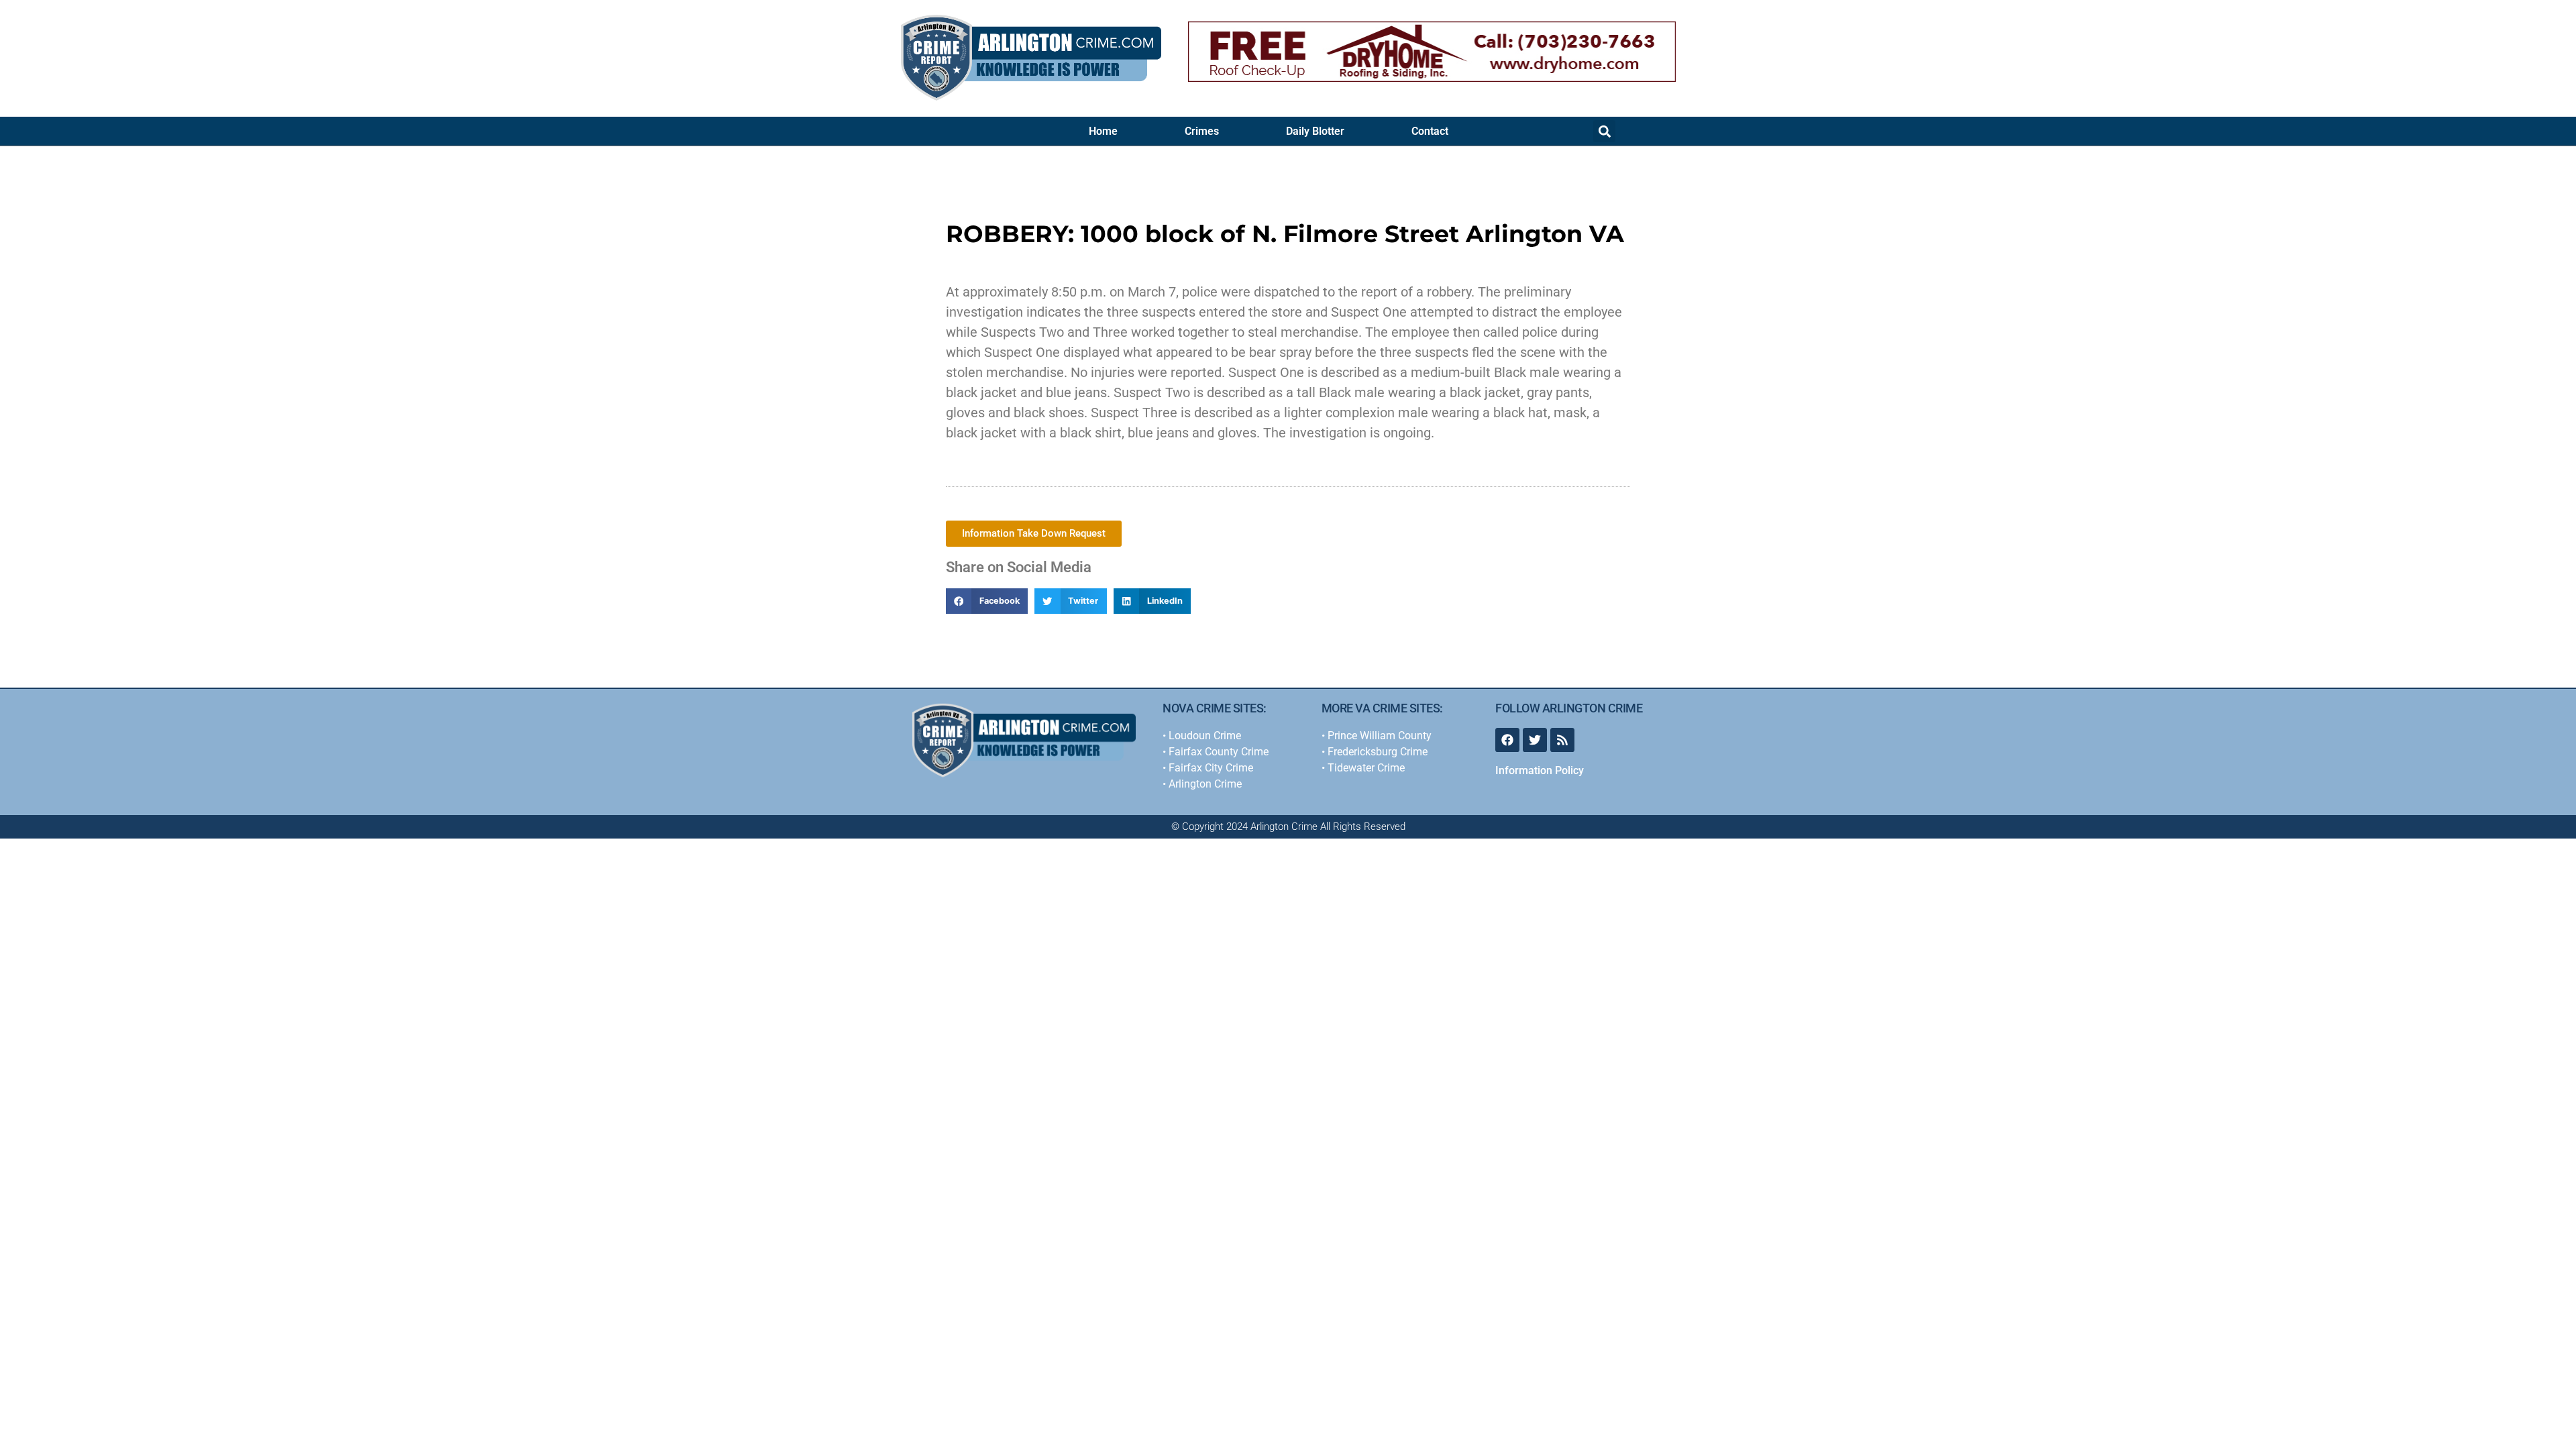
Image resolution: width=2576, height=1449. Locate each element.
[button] (1604, 131)
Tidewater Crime (1366, 768)
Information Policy (1540, 770)
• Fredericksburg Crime (1375, 752)
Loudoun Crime (1205, 736)
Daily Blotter (1315, 131)
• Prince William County (1377, 736)
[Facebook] (1507, 740)
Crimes (1202, 131)
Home (1103, 131)
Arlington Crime (1205, 784)
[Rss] (1562, 740)
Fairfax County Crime (1217, 752)
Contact (1430, 131)
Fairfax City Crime (1211, 768)
